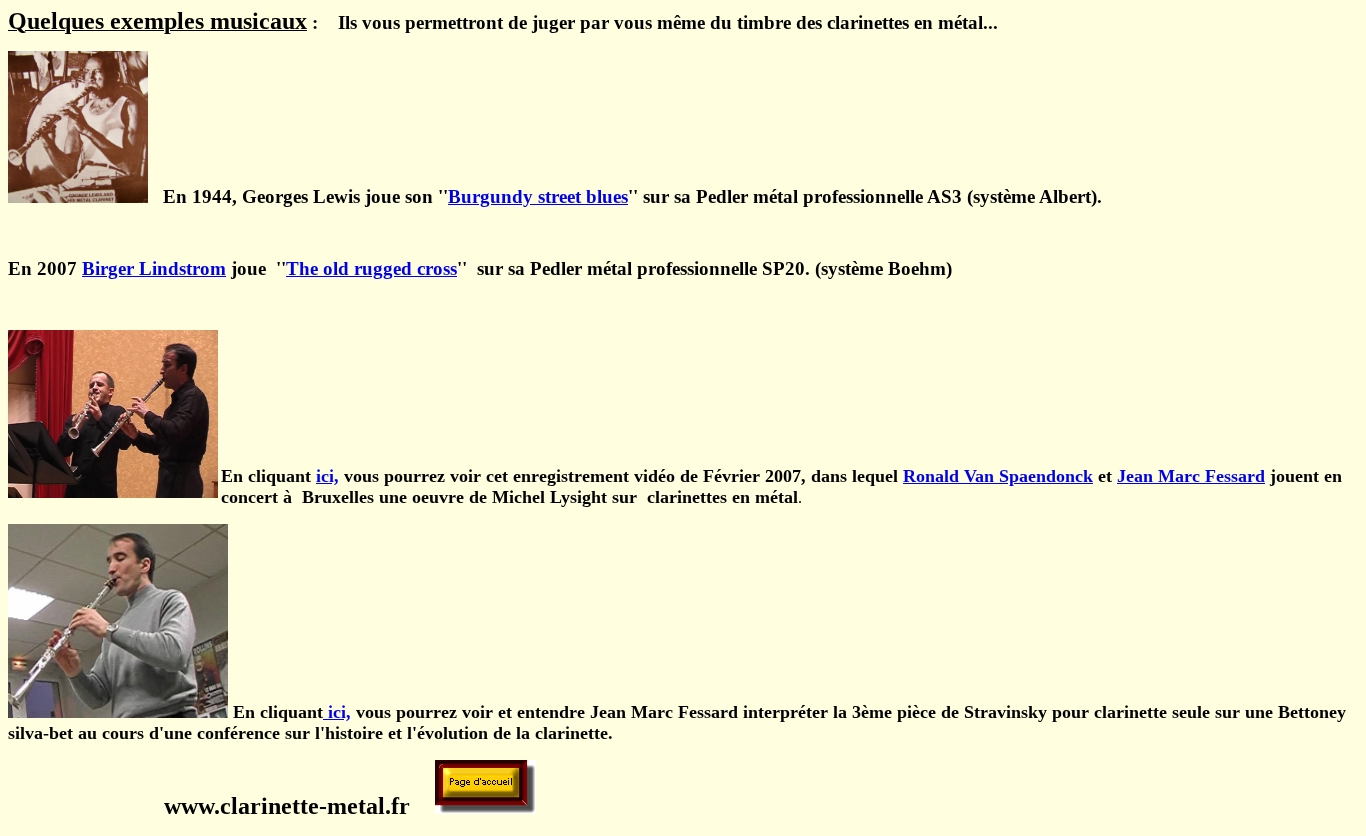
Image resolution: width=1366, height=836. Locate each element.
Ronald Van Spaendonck (998, 476)
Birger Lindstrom (154, 268)
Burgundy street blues (538, 196)
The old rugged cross (371, 268)
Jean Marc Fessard (1191, 476)
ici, (327, 476)
